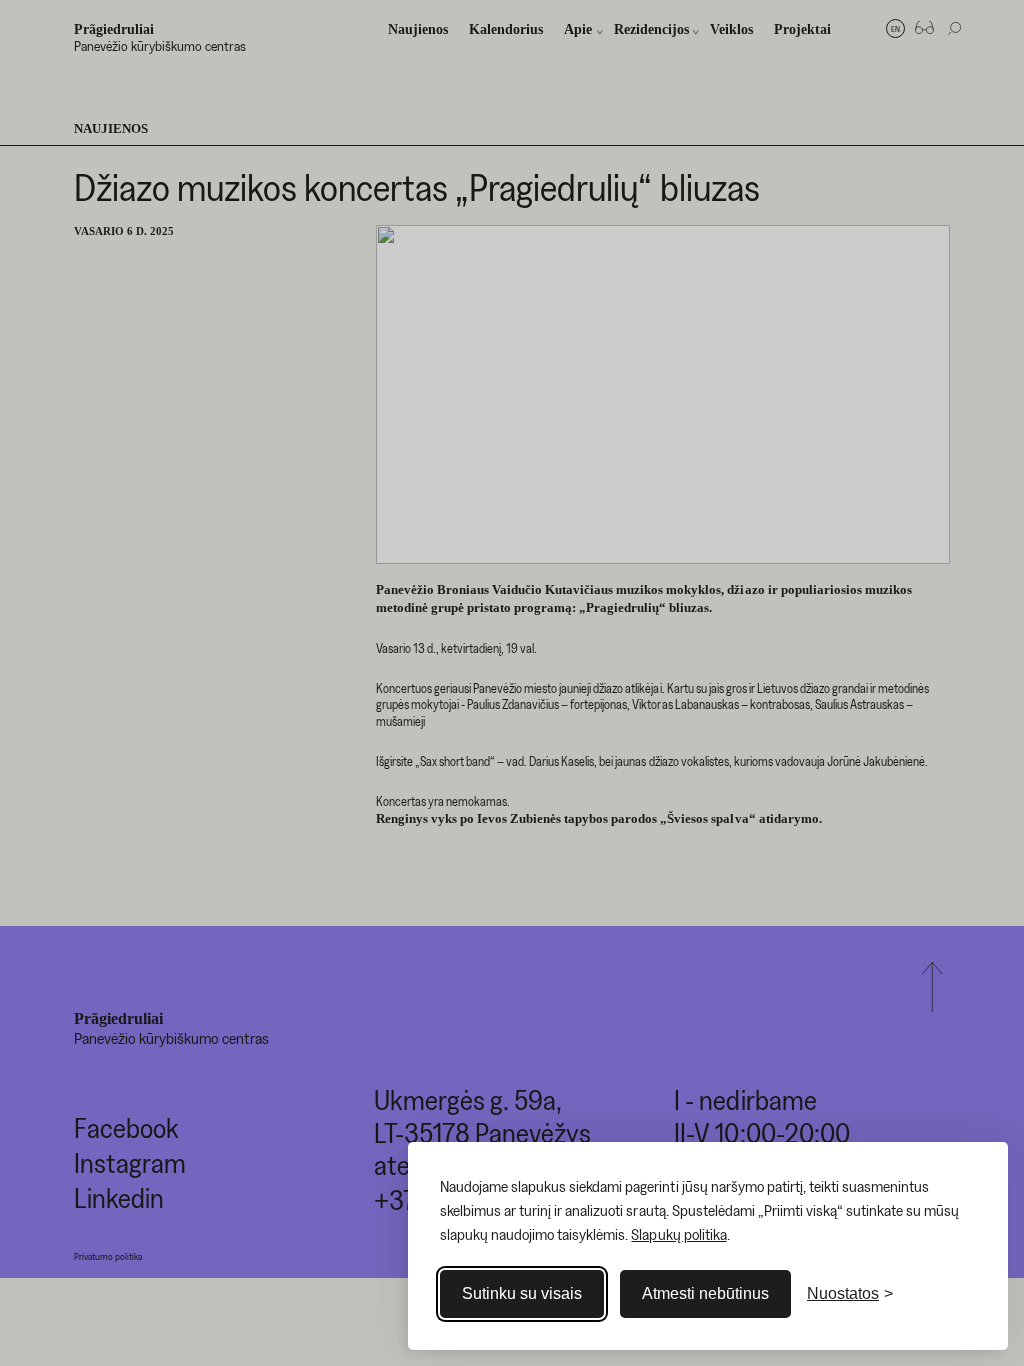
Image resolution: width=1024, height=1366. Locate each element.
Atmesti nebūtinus (705, 1293)
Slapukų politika (678, 1234)
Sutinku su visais (522, 1293)
